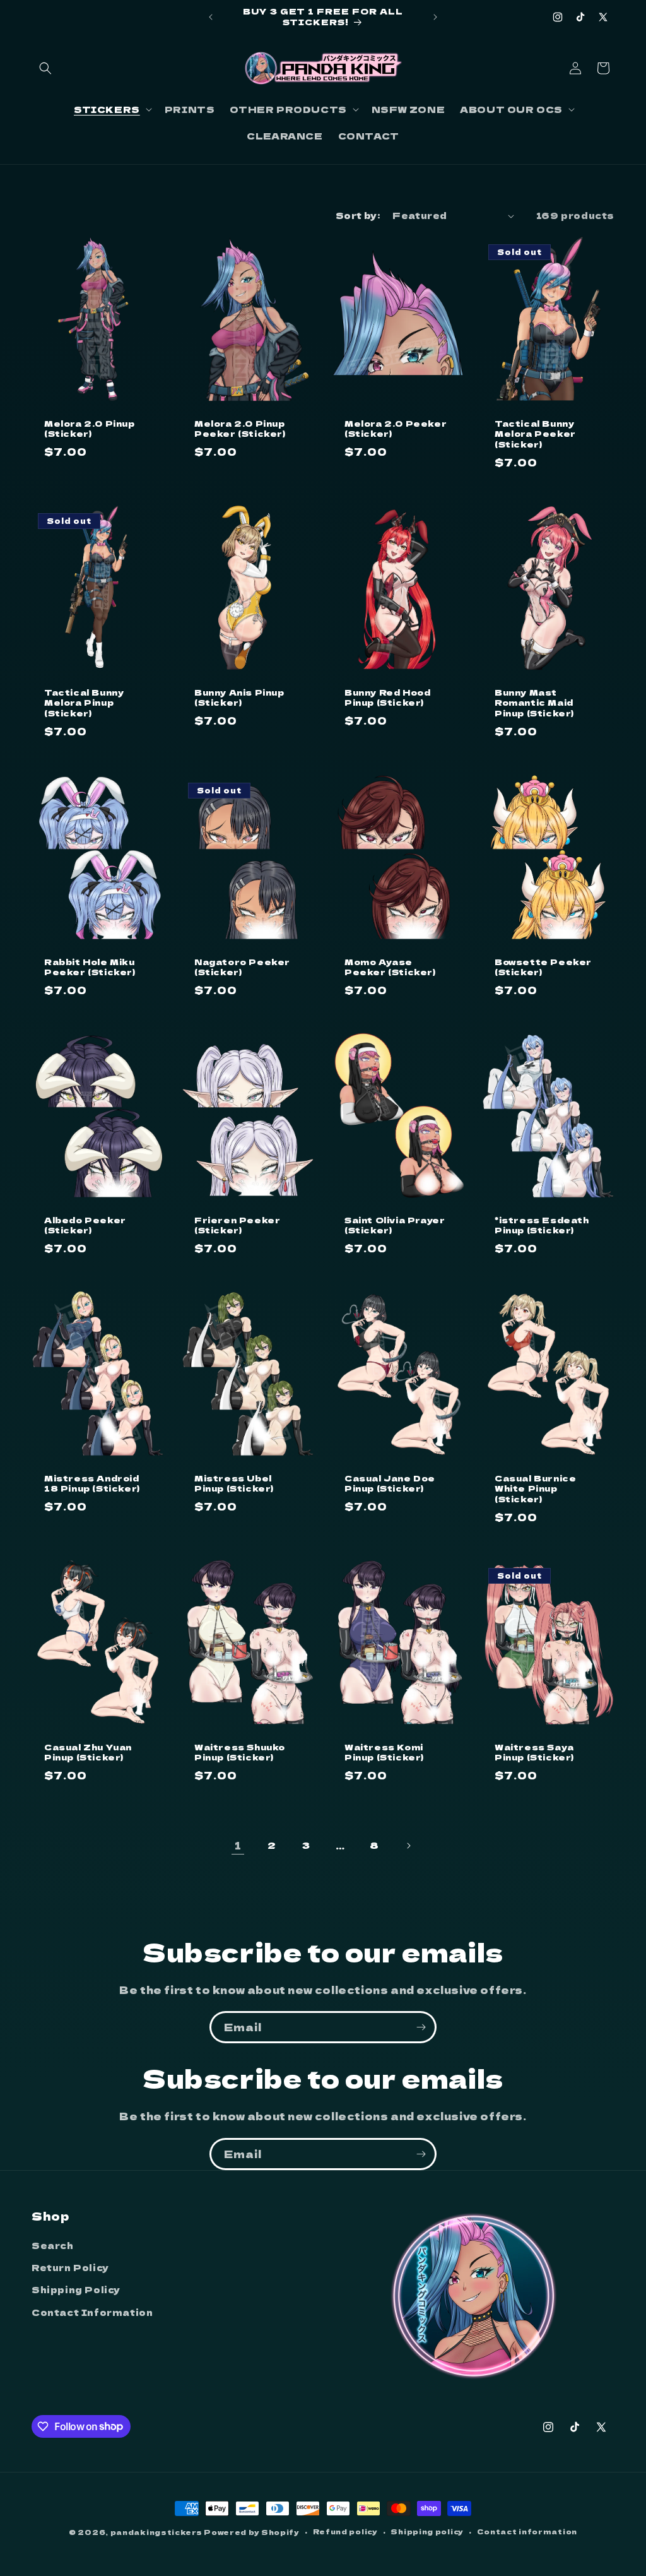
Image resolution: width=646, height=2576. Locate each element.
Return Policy (70, 2267)
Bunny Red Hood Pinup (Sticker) (387, 698)
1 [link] (238, 1845)
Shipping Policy (76, 2289)
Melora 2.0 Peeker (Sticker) (396, 429)
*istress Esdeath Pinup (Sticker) (542, 1225)
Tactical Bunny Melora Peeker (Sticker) (535, 435)
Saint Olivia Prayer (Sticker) (395, 1225)
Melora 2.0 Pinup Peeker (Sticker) (240, 429)
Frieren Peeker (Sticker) (237, 1225)
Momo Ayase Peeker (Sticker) (390, 967)
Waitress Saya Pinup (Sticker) (534, 1753)
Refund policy (345, 2531)
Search (53, 2245)
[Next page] (408, 1846)
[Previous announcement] (211, 17)
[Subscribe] (421, 2027)
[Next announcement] (435, 17)
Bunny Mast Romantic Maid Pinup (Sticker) (534, 703)
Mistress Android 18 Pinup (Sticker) (92, 1484)
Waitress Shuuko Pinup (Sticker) (240, 1753)
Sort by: (358, 215)
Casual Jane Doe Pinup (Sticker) (390, 1484)
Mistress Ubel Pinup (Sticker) (234, 1484)
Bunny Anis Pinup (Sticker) (239, 698)
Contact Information (92, 2312)
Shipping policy (427, 2531)
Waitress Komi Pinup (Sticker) (384, 1753)
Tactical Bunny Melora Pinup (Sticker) (84, 703)
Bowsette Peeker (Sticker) (543, 967)
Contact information (527, 2531)
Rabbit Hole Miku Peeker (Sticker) (90, 967)
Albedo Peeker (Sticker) (85, 1225)
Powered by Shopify (252, 2532)
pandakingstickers (156, 2532)
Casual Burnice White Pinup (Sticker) (535, 1489)
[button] (45, 68)
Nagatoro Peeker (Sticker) (242, 967)
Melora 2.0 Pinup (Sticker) (90, 429)
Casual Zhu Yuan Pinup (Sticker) (88, 1753)
